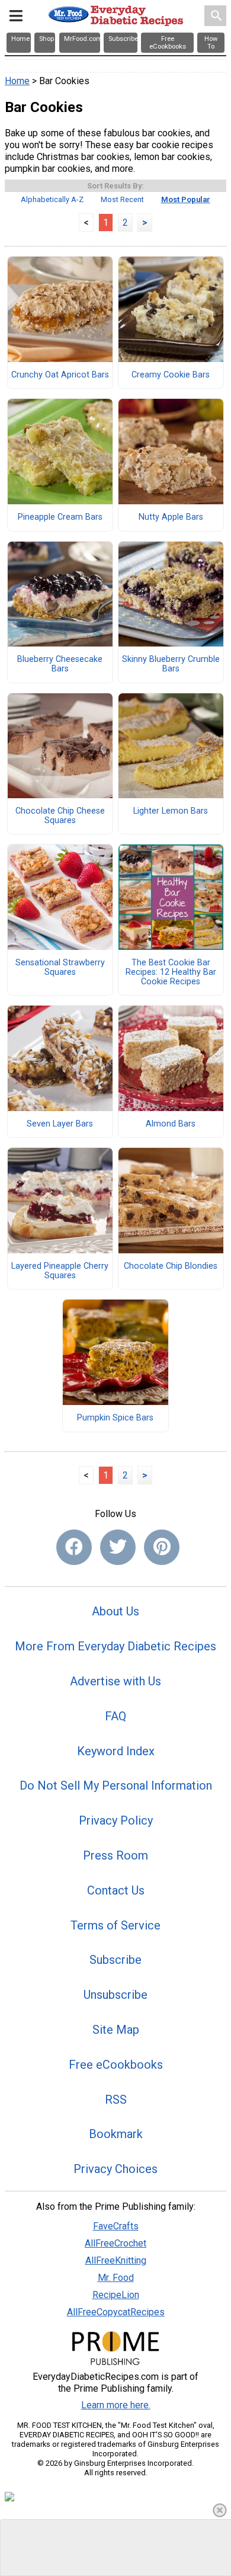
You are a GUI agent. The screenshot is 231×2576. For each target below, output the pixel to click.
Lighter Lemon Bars (171, 811)
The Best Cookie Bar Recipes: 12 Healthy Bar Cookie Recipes (171, 972)
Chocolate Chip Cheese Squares (60, 816)
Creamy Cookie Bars (171, 375)
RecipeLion (116, 2295)
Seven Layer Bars (60, 1124)
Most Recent (122, 199)
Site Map (116, 2030)
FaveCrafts (116, 2226)
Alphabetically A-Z (52, 199)
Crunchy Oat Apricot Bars (60, 375)
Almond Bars (171, 1124)
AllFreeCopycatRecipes (116, 2312)
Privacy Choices (115, 2169)
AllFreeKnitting (116, 2260)
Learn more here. (116, 2405)
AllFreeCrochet (115, 2243)
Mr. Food (116, 2278)
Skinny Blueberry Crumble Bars (171, 664)
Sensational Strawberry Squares (60, 968)
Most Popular (186, 199)
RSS (116, 2100)
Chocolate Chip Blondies (171, 1266)
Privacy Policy (116, 1820)
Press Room (115, 1855)
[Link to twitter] (118, 1547)
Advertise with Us (115, 1681)
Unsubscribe (115, 1995)
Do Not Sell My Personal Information (116, 1785)
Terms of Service (115, 1925)
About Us (115, 1611)
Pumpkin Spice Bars (115, 1418)
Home (17, 81)
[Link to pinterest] (162, 1547)
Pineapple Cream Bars (60, 517)
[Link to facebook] (74, 1547)
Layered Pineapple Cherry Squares (60, 1271)
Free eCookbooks (116, 2065)
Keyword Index (116, 1751)
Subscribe (115, 1960)
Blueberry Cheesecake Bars (60, 664)
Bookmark (116, 2134)
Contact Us (116, 1890)
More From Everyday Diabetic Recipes (115, 1646)
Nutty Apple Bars (171, 517)
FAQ (115, 1716)
